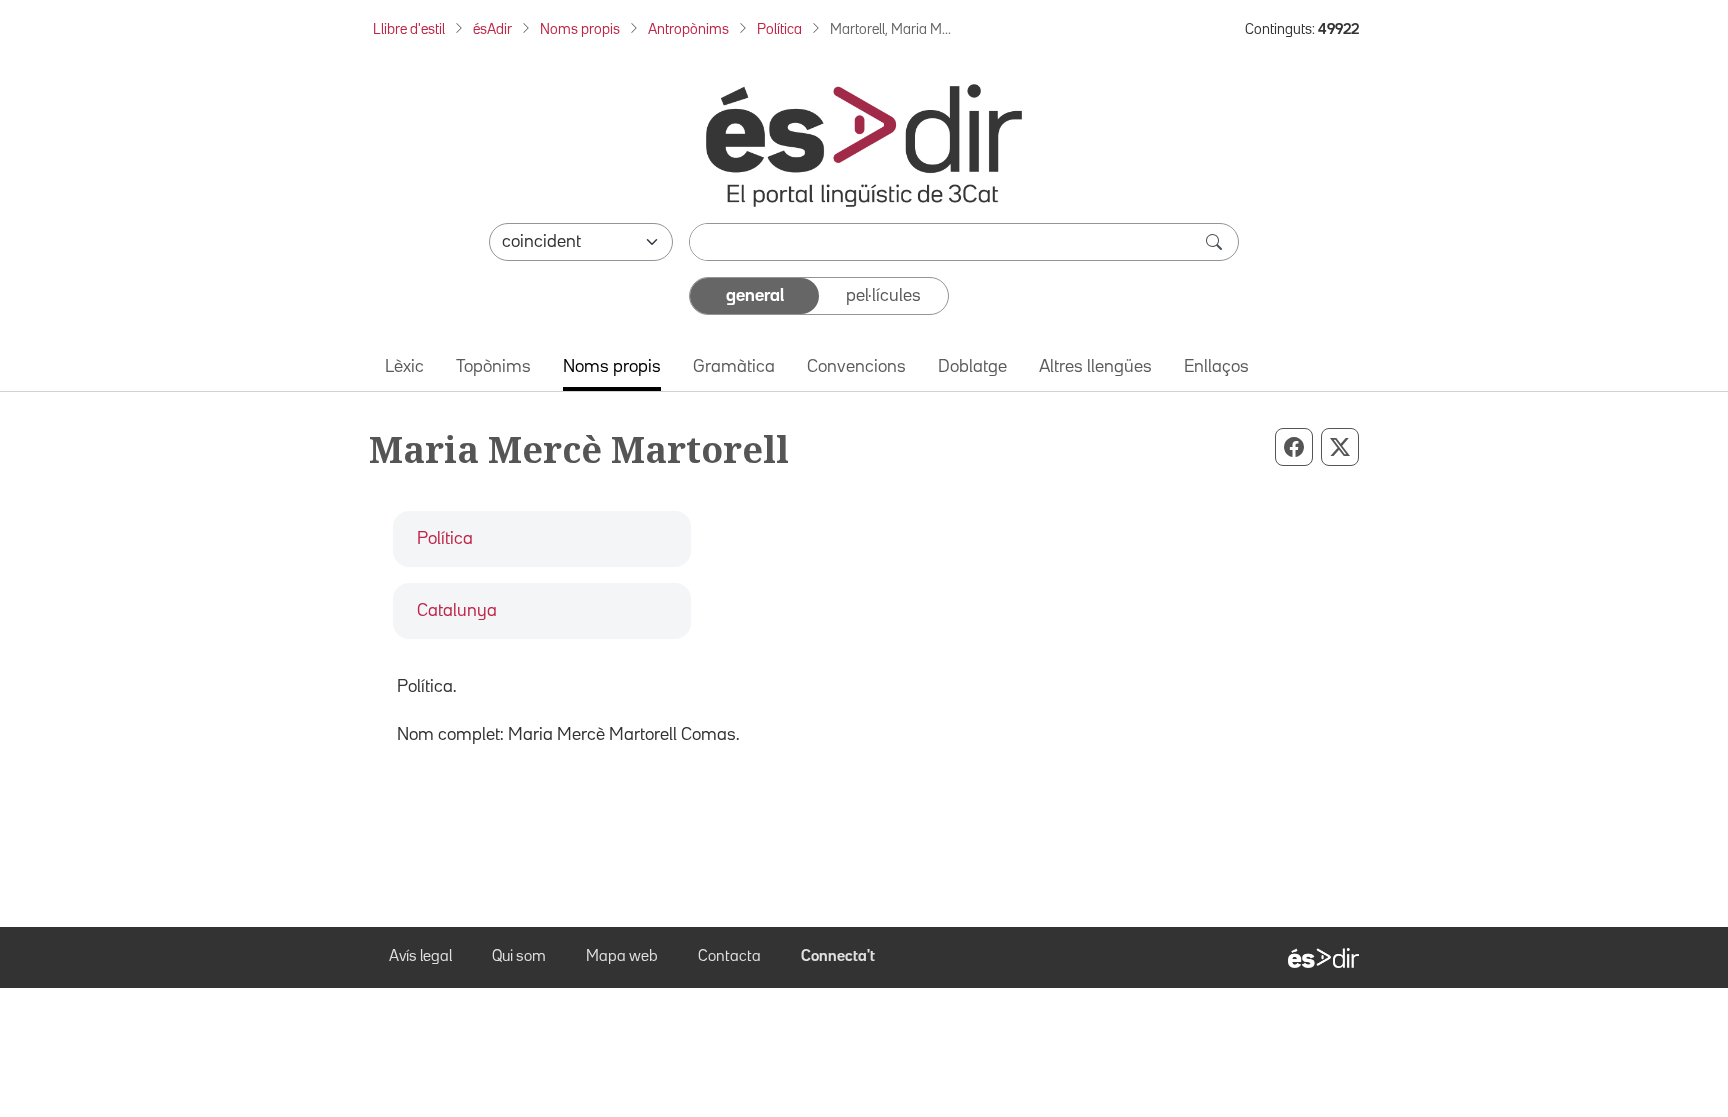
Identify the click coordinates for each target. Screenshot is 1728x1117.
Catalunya (457, 611)
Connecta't (838, 957)
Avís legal (420, 957)
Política (779, 29)
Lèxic (404, 367)
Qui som (519, 957)
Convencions (856, 367)
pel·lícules (883, 296)
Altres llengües (1095, 367)
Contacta (729, 957)
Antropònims (688, 29)
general (755, 296)
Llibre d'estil (409, 29)
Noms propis (580, 29)
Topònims (493, 367)
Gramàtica (734, 367)
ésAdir (492, 29)
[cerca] (1216, 242)
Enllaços (1216, 367)
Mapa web (622, 957)
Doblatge (972, 367)
